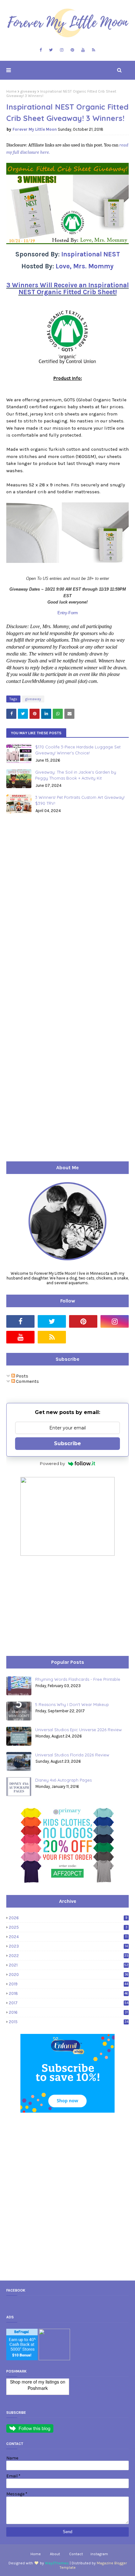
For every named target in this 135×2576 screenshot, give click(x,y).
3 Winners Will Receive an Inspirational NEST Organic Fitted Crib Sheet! (67, 289)
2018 (68, 1993)
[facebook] (41, 50)
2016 (68, 2012)
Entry (62, 613)
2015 (69, 2022)
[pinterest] (72, 50)
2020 (69, 1975)
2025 (68, 1927)
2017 (69, 2003)
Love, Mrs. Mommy (85, 266)
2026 (68, 1918)
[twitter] (51, 50)
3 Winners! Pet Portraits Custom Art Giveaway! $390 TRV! (80, 800)
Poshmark (38, 2388)
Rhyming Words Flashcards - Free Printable (78, 1679)
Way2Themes (57, 2563)
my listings (49, 2382)
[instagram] (62, 50)
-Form (73, 613)
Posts (22, 1376)
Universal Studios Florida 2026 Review (72, 1755)
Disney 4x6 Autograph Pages (63, 1780)
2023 (68, 1946)
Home (11, 91)
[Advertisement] (53, 1606)
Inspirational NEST (91, 254)
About (55, 2554)
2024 (68, 1937)
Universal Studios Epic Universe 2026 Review (78, 1730)
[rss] (94, 50)
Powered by (52, 1463)
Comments (27, 1381)
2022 (69, 1956)
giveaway (28, 91)
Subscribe (67, 1443)
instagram (99, 2554)
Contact (76, 2554)
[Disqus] (67, 907)
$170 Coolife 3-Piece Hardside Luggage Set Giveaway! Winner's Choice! (78, 750)
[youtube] (83, 50)
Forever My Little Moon (35, 129)
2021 (69, 1965)
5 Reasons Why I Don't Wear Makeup (72, 1704)
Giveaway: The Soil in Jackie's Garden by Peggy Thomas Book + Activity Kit (76, 775)
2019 (68, 1984)
